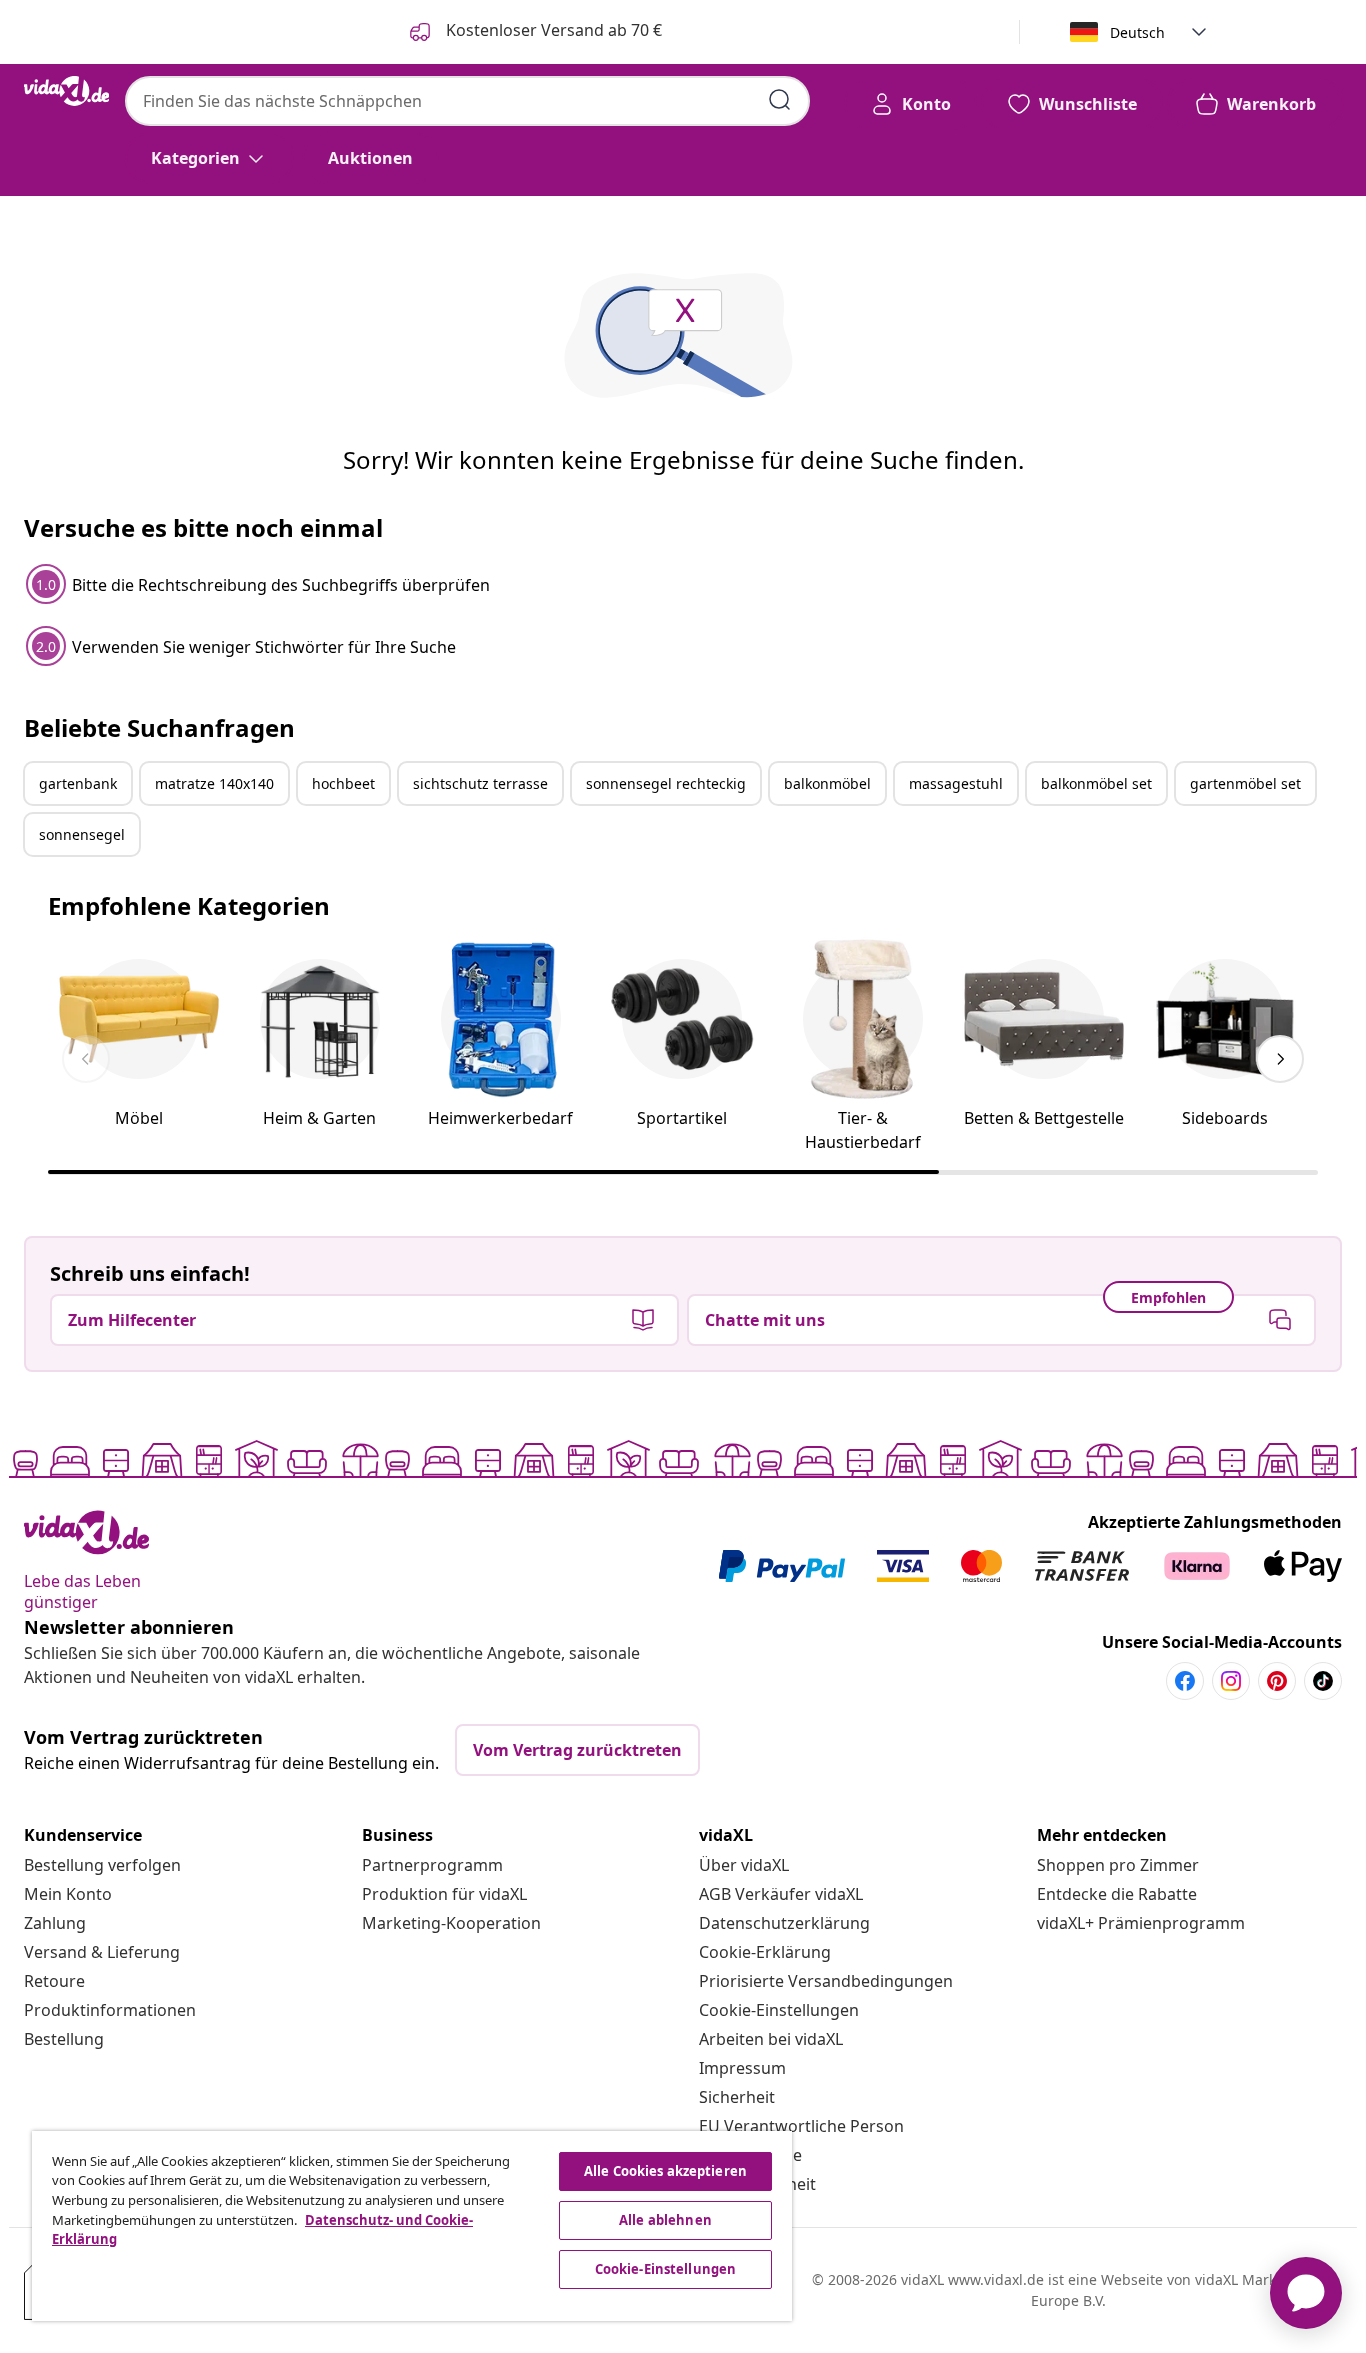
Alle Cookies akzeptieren (665, 2171)
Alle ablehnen (665, 2220)
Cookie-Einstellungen (779, 2010)
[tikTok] (1323, 1681)
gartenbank (78, 783)
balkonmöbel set (1096, 783)
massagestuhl (956, 783)
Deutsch (1137, 32)
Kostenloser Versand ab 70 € (552, 30)
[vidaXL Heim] (66, 91)
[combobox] (467, 101)
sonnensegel (82, 834)
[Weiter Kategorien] (1280, 1059)
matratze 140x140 (214, 783)
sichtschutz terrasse (480, 783)
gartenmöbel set (1245, 783)
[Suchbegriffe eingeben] (780, 100)
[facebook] (1185, 1681)
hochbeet (343, 783)
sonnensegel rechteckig (666, 783)
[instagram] (1231, 1681)
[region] (412, 2226)
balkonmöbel (827, 783)
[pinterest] (1277, 1681)
